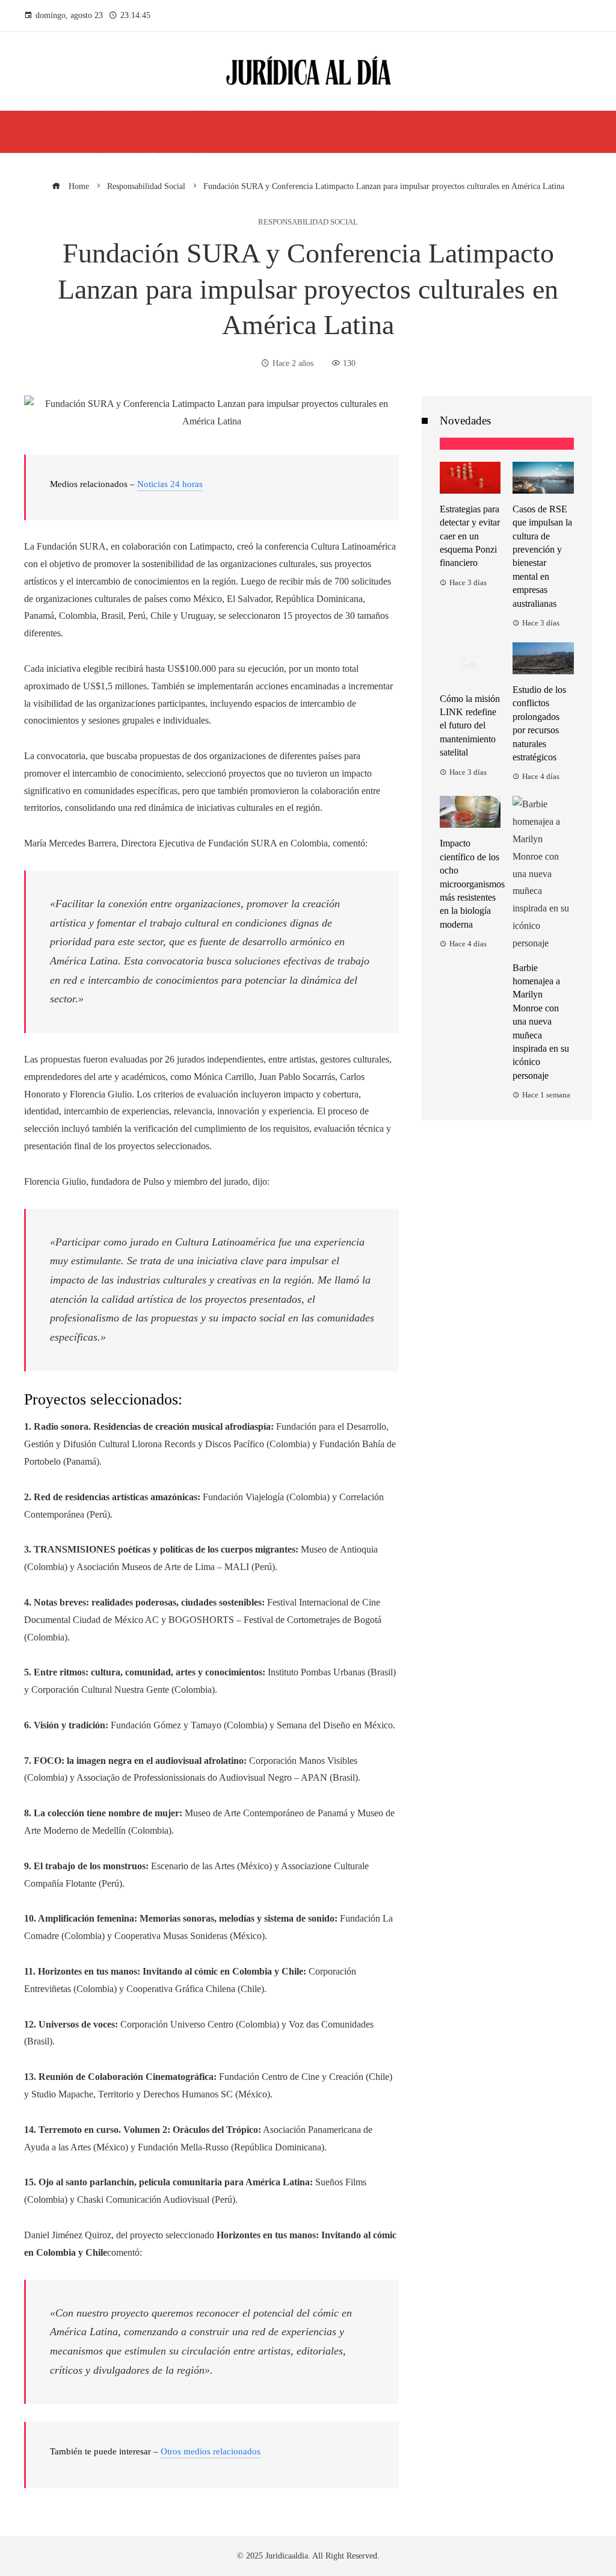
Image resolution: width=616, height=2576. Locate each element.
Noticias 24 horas (170, 484)
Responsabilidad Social (308, 222)
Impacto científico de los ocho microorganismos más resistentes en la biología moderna (472, 883)
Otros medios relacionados (211, 2451)
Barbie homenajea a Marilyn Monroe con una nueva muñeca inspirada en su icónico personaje (541, 1022)
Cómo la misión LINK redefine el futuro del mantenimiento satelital (470, 726)
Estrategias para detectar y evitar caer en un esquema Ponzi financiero (470, 536)
